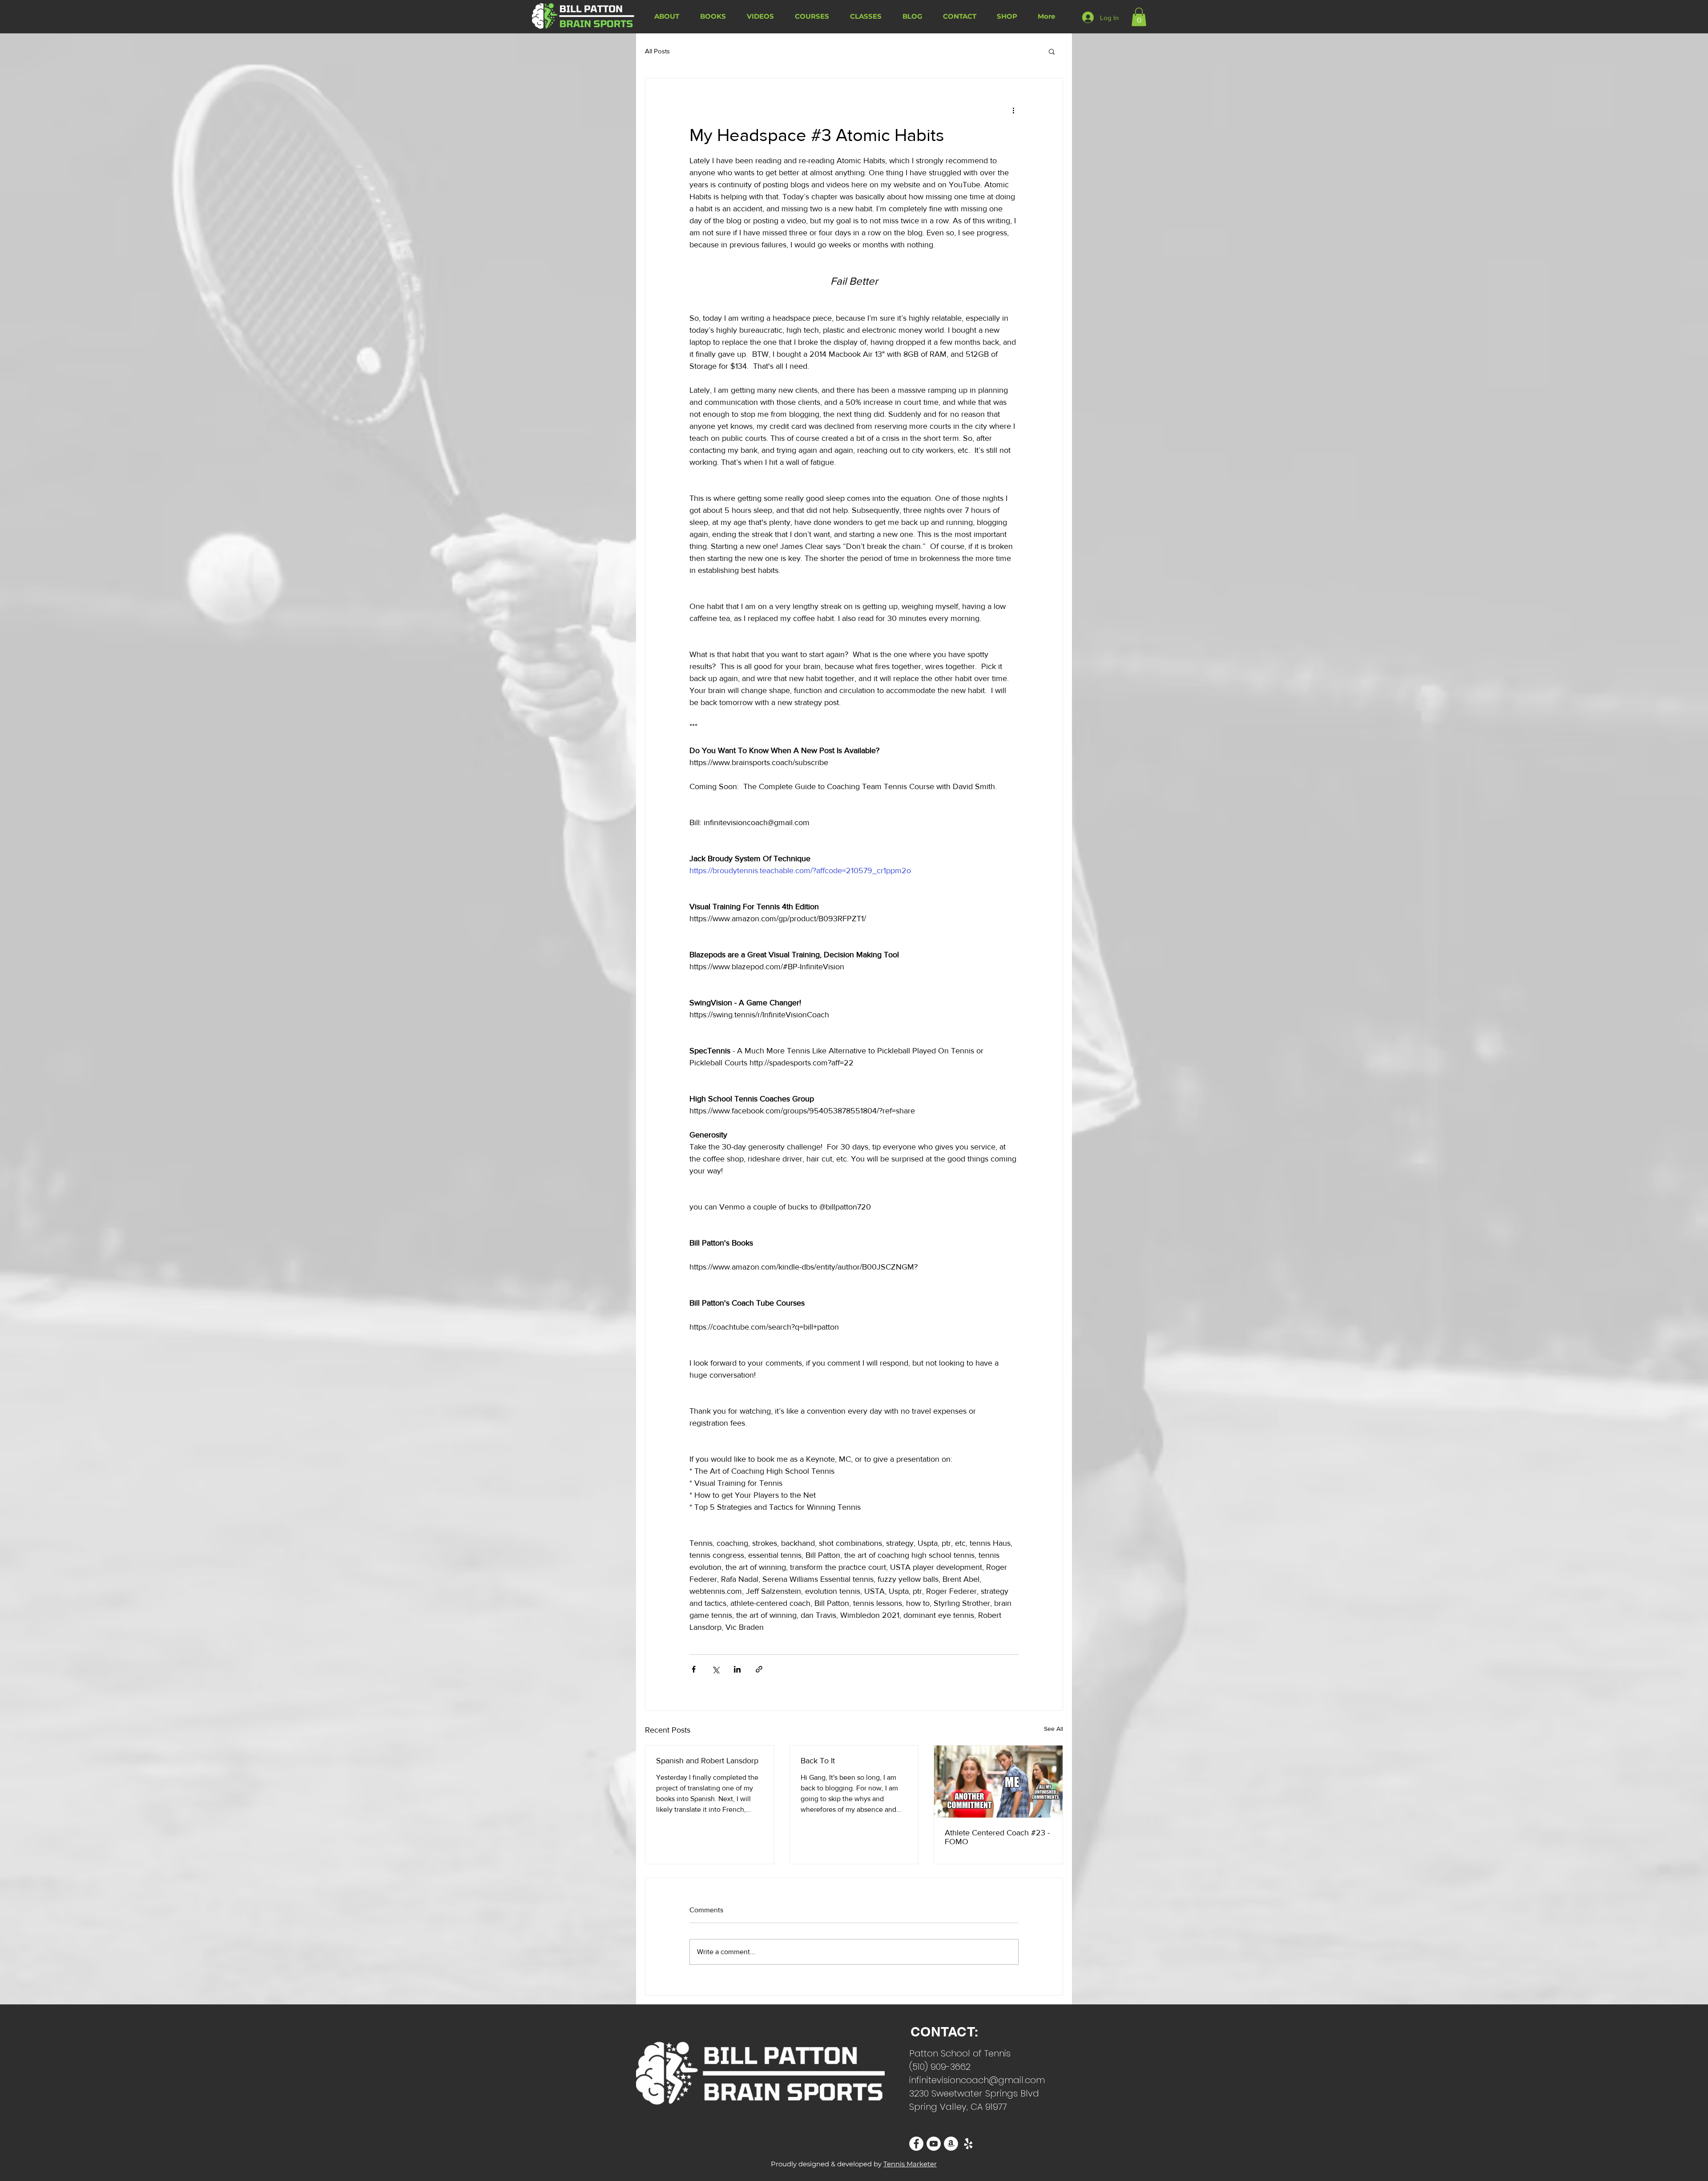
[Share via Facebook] (694, 1669)
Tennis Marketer (910, 2164)
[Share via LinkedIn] (737, 1669)
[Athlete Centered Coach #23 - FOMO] (998, 1782)
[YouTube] (934, 2144)
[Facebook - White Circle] (916, 2144)
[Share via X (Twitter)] (715, 1669)
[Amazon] (951, 2144)
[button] (1139, 17)
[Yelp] (968, 2144)
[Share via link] (759, 1669)
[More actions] (1013, 110)
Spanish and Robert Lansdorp (707, 1761)
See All (1053, 1729)
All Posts (657, 51)
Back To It (818, 1761)
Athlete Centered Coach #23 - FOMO (997, 1837)
